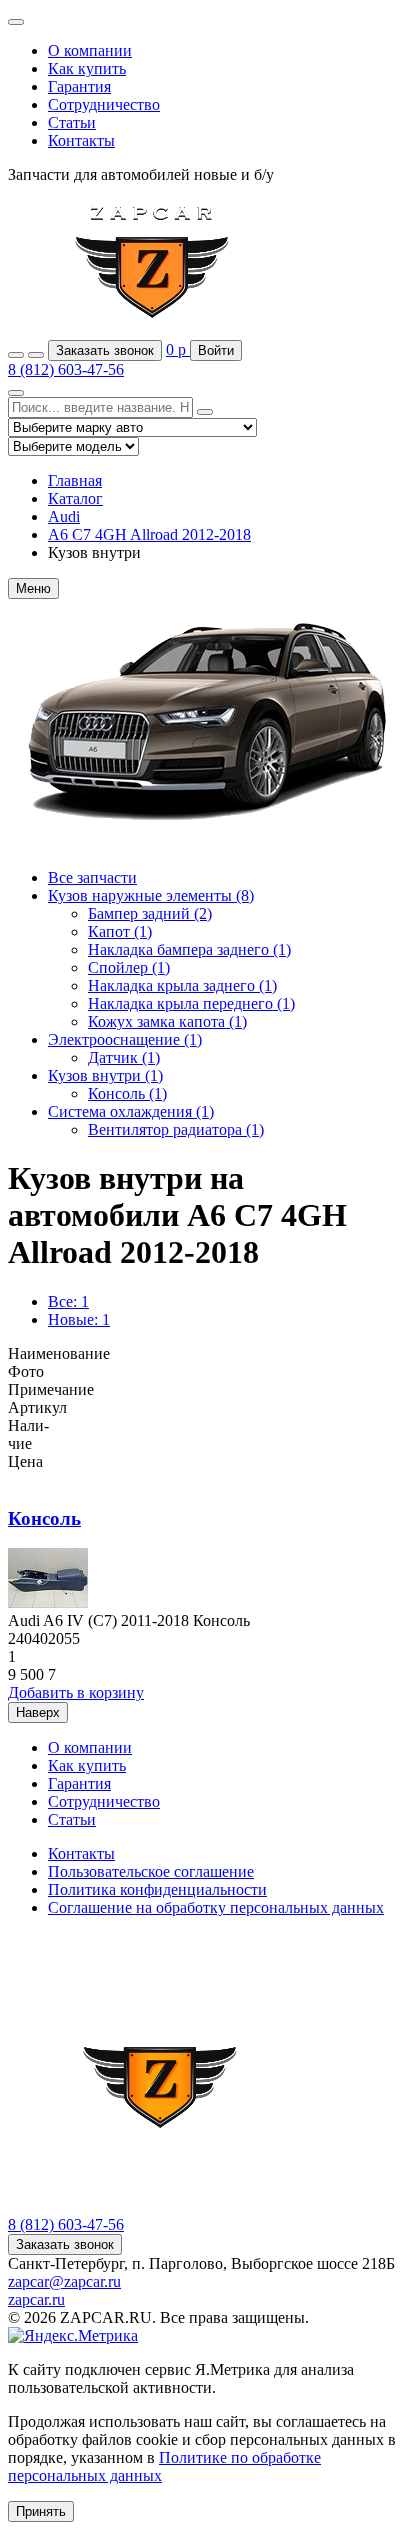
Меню (33, 588)
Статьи (72, 122)
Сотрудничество (104, 104)
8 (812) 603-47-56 (66, 369)
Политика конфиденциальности (157, 1889)
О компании (90, 50)
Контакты (81, 140)
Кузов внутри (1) (105, 1075)
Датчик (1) (124, 1057)
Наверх (38, 1712)
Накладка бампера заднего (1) (189, 949)
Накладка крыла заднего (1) (182, 985)
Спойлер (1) (129, 967)
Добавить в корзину (76, 1692)
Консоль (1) (127, 1093)
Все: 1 (68, 1301)
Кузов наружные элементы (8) (151, 895)
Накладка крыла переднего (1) (191, 1003)
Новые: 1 (79, 1319)
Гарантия (79, 86)
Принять (41, 2511)
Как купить (87, 68)
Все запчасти (92, 877)
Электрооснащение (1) (125, 1039)
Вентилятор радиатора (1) (176, 1129)
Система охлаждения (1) (131, 1111)
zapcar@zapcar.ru (64, 2281)
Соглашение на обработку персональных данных (216, 1907)
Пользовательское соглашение (151, 1871)
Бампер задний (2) (150, 913)
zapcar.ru (36, 2299)
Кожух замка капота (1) (167, 1021)
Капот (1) (120, 931)
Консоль (44, 1518)
